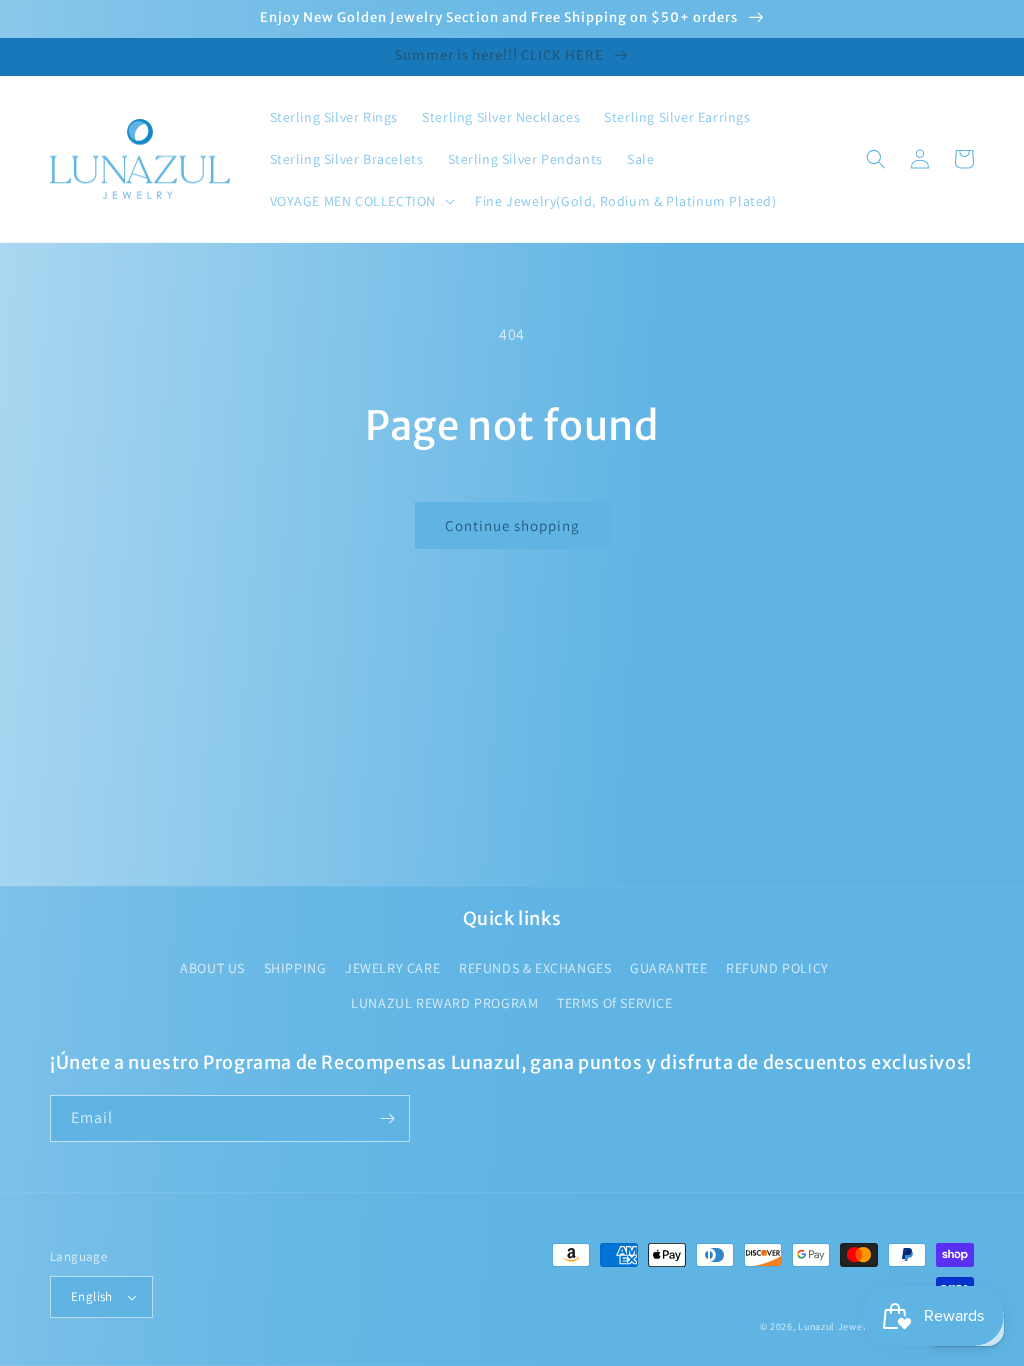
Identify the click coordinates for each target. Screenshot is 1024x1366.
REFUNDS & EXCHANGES (535, 968)
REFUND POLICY (777, 968)
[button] (361, 201)
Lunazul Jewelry (837, 1326)
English (92, 1296)
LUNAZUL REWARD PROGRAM (444, 1003)
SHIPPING (295, 968)
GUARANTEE (668, 968)
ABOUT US (212, 968)
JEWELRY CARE (392, 968)
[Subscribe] (387, 1118)
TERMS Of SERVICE (615, 1003)
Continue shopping (512, 525)
